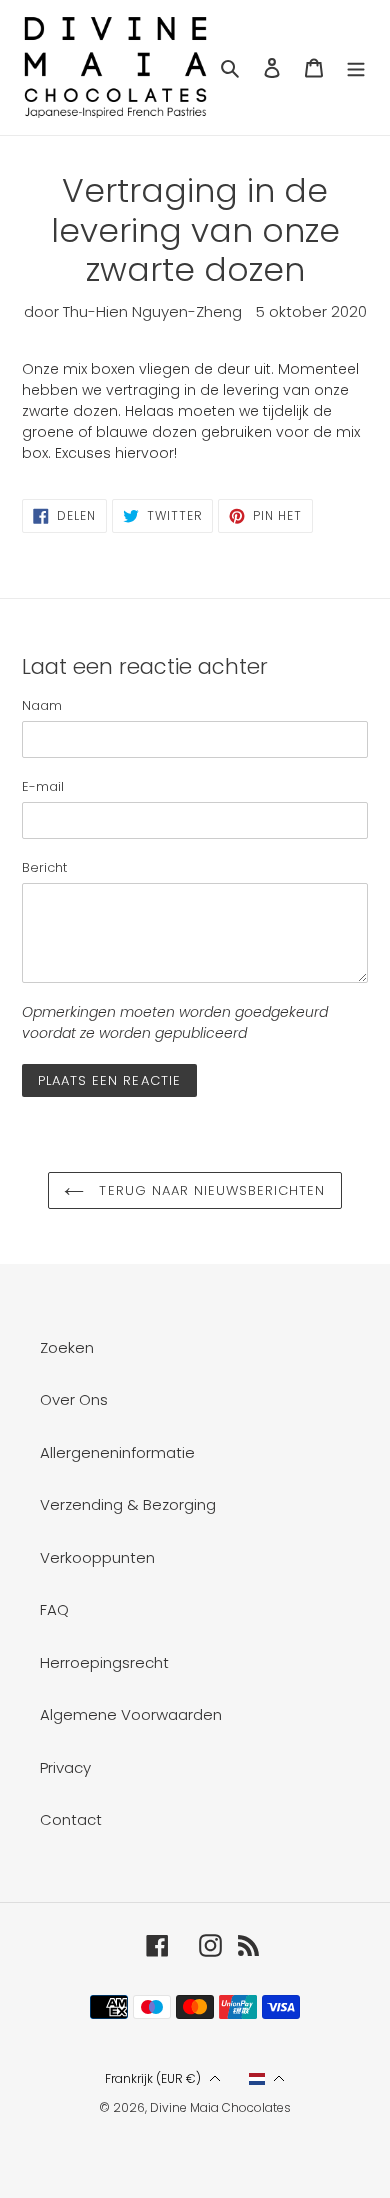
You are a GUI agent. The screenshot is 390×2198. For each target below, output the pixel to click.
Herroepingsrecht (104, 1662)
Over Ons (74, 1399)
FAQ (54, 1609)
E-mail (43, 786)
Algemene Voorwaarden (131, 1714)
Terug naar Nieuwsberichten (209, 1190)
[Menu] (356, 67)
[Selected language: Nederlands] (267, 2079)
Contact (71, 1819)
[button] (162, 2079)
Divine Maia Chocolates (220, 2107)
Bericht (44, 867)
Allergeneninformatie (117, 1452)
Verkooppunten (97, 1557)
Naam (42, 705)
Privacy (65, 1767)
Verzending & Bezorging (128, 1504)
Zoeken (67, 1347)
